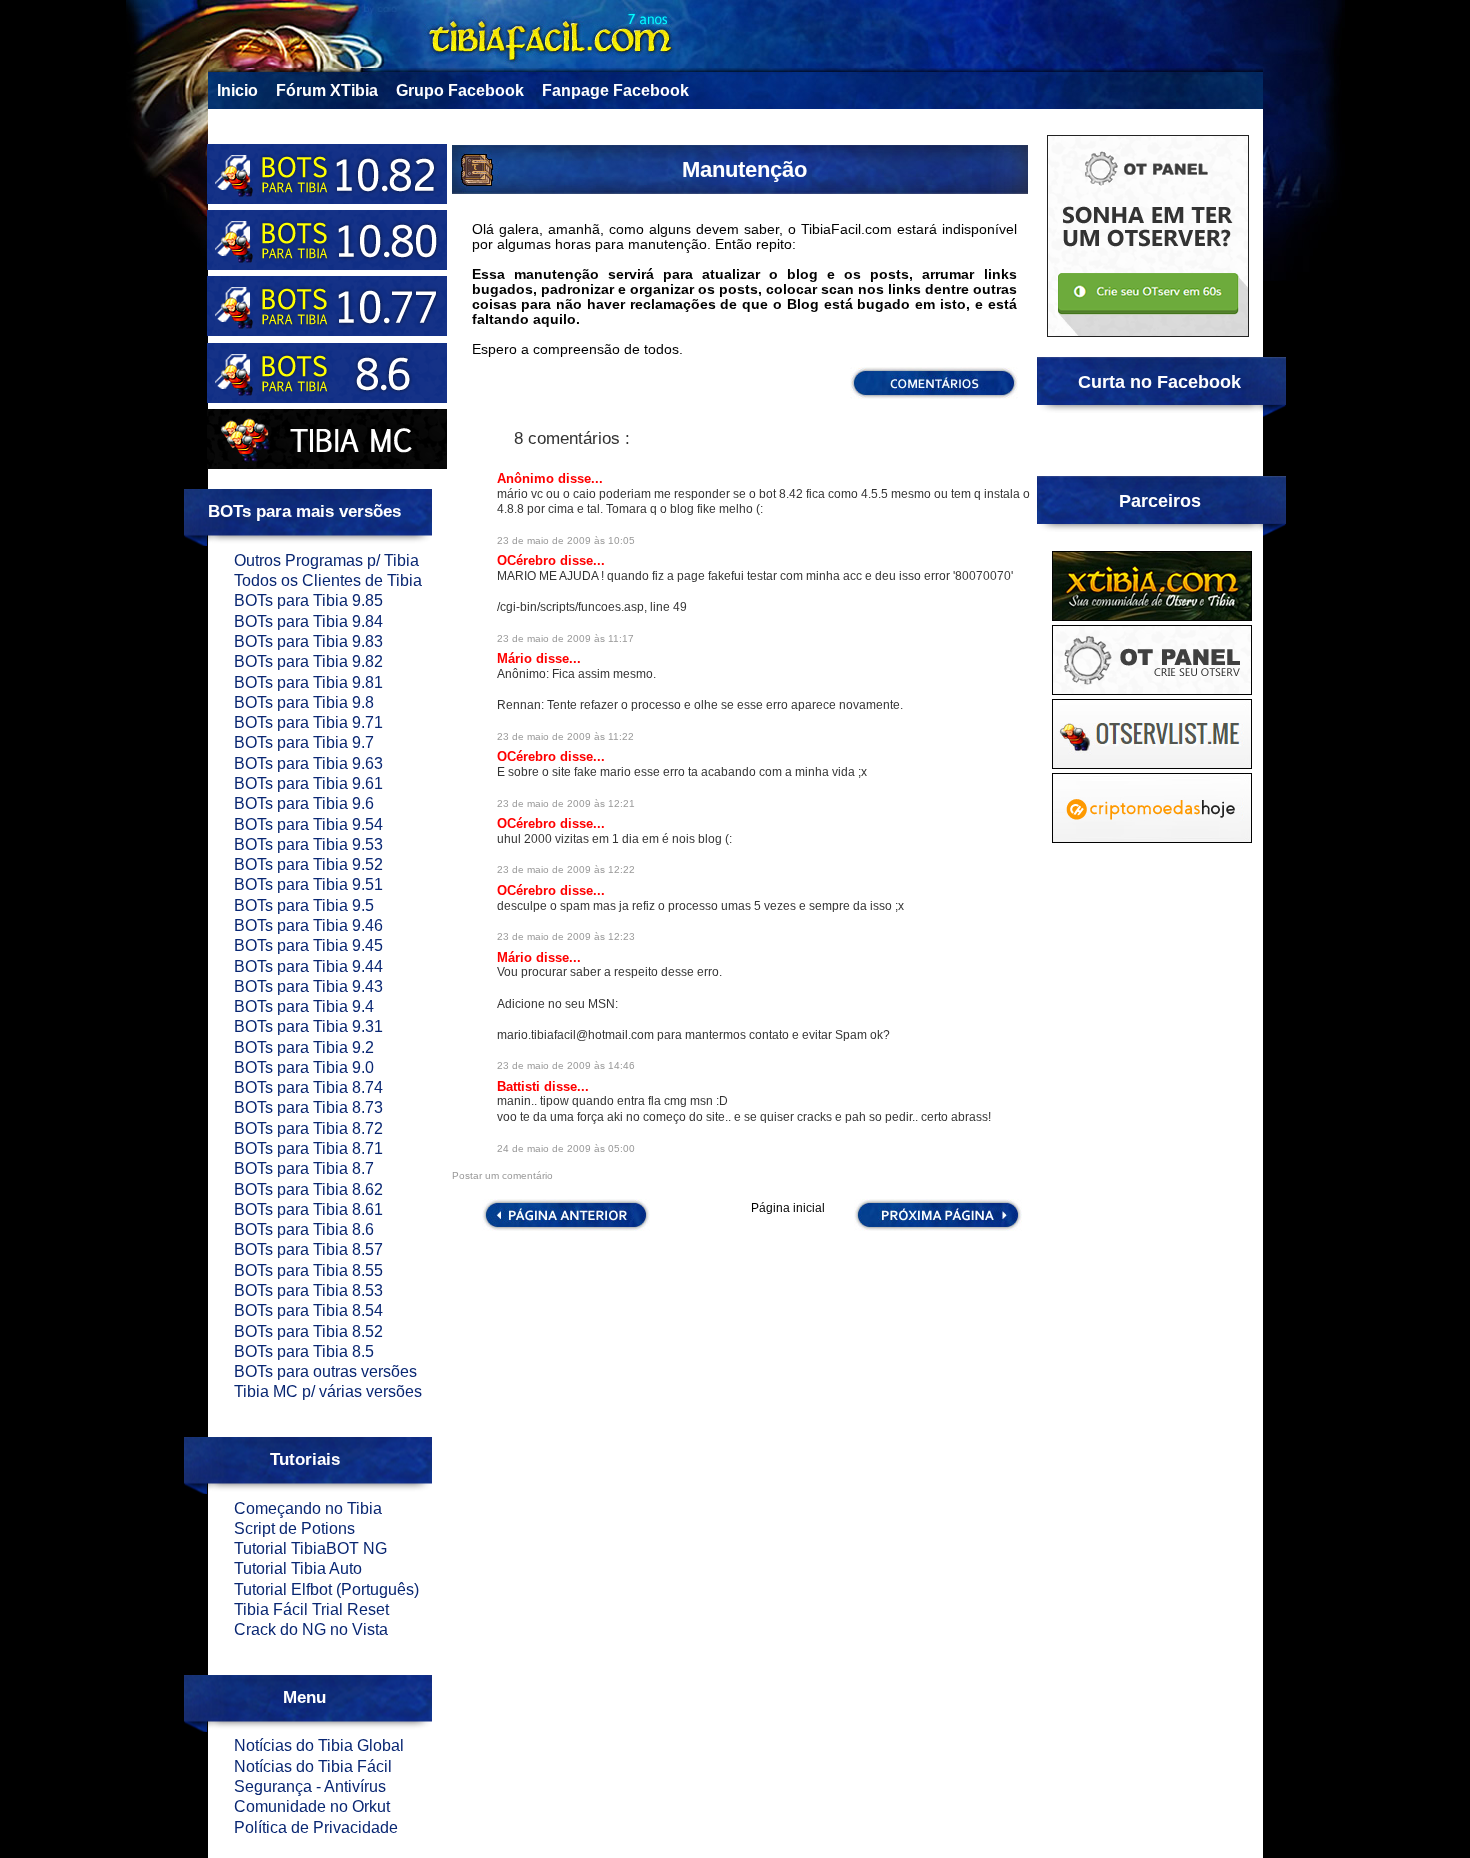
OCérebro (528, 560)
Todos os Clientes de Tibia (328, 580)
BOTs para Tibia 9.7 (304, 742)
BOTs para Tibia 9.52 (308, 864)
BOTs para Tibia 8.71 (308, 1148)
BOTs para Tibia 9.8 (304, 702)
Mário (516, 658)
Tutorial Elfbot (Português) (326, 1589)
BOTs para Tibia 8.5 (304, 1351)
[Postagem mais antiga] (938, 1226)
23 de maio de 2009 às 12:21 (566, 803)
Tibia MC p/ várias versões (328, 1391)
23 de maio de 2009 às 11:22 (565, 736)
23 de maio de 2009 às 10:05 (566, 540)
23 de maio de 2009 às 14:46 (566, 1065)
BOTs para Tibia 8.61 (308, 1209)
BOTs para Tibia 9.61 (308, 783)
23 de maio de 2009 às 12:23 (566, 936)
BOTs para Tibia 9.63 (308, 763)
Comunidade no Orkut (312, 1806)
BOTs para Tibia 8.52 (308, 1331)
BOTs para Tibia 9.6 (304, 803)
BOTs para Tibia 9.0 (304, 1067)
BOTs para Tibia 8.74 (308, 1087)
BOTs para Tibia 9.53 (308, 844)
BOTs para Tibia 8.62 (308, 1189)
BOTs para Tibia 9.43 (308, 986)
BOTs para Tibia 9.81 (308, 682)
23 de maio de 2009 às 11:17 (565, 638)
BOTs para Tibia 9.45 (308, 945)
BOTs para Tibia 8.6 (304, 1229)
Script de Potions (294, 1528)
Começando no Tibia (308, 1508)
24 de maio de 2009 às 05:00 (566, 1148)
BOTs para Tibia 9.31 (308, 1026)
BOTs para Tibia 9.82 (308, 661)
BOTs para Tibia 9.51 (308, 884)
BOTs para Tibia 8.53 (308, 1290)
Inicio (237, 90)
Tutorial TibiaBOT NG (310, 1548)
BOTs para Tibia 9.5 (304, 905)
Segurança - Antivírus (310, 1786)
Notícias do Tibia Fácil (313, 1766)
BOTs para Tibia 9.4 (304, 1006)
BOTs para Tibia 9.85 (308, 600)
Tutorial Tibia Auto (298, 1568)
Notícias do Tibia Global (319, 1745)
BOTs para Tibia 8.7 (304, 1168)
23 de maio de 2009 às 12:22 (566, 869)
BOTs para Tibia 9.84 (308, 621)
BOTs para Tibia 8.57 (308, 1249)
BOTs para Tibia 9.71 (308, 722)
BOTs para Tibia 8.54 (308, 1310)
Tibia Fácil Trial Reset (311, 1609)
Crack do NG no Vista (311, 1629)
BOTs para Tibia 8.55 (308, 1270)
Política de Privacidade (316, 1827)
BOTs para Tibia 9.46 (308, 925)
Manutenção (744, 169)
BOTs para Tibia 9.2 (304, 1047)
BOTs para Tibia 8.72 (308, 1128)
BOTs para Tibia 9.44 (308, 966)
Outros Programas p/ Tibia (326, 560)
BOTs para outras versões (325, 1371)
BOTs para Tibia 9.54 (308, 824)
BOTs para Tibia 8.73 (308, 1107)
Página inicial (788, 1209)
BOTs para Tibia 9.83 (308, 641)
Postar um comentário (502, 1175)
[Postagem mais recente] (564, 1226)
